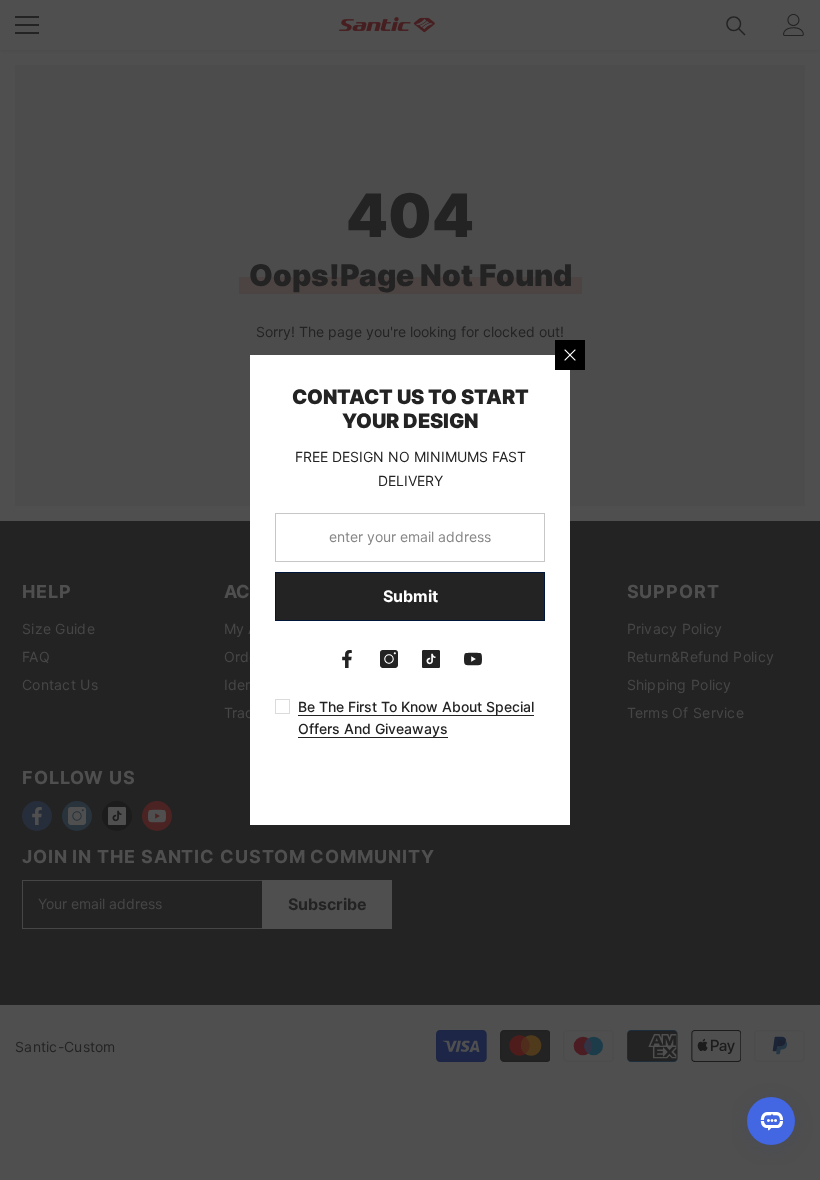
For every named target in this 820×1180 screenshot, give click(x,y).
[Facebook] (347, 659)
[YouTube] (473, 659)
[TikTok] (431, 659)
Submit (410, 596)
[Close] (570, 355)
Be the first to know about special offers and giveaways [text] (416, 717)
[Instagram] (389, 659)
